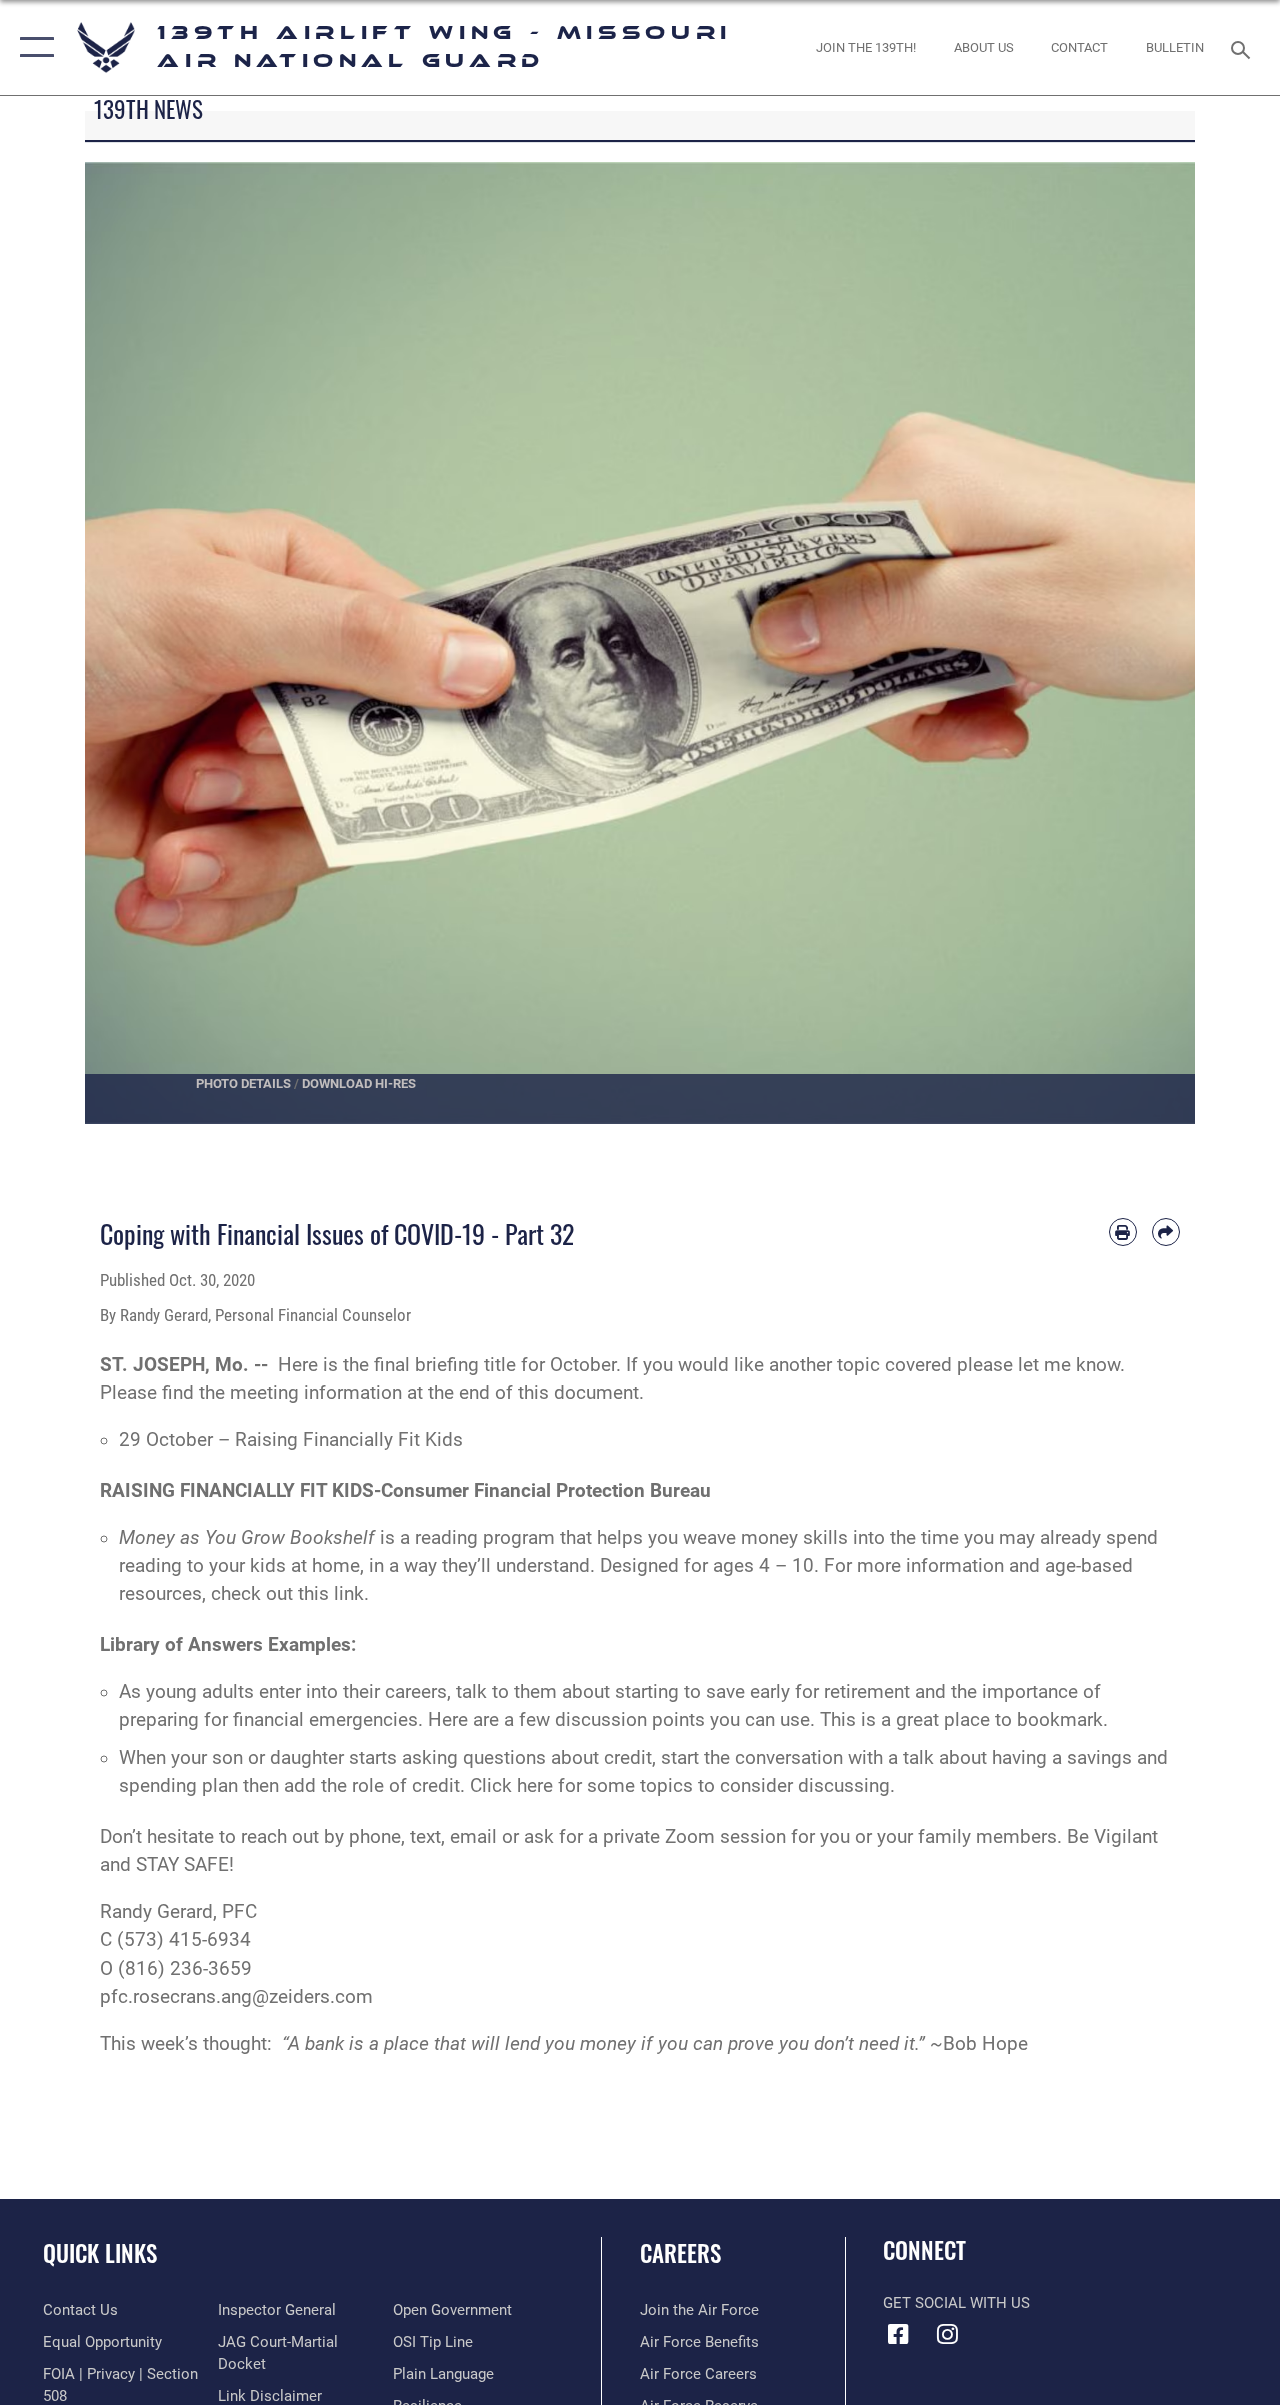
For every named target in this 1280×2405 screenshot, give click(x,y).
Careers (680, 2253)
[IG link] (947, 2334)
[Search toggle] (1244, 47)
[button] (32, 47)
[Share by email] (1166, 1232)
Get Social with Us (956, 2303)
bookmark (1060, 1720)
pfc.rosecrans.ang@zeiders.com (236, 1997)
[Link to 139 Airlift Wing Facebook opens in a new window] (898, 2334)
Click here (514, 1786)
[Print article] (1123, 1232)
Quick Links (100, 2253)
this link (328, 1594)
